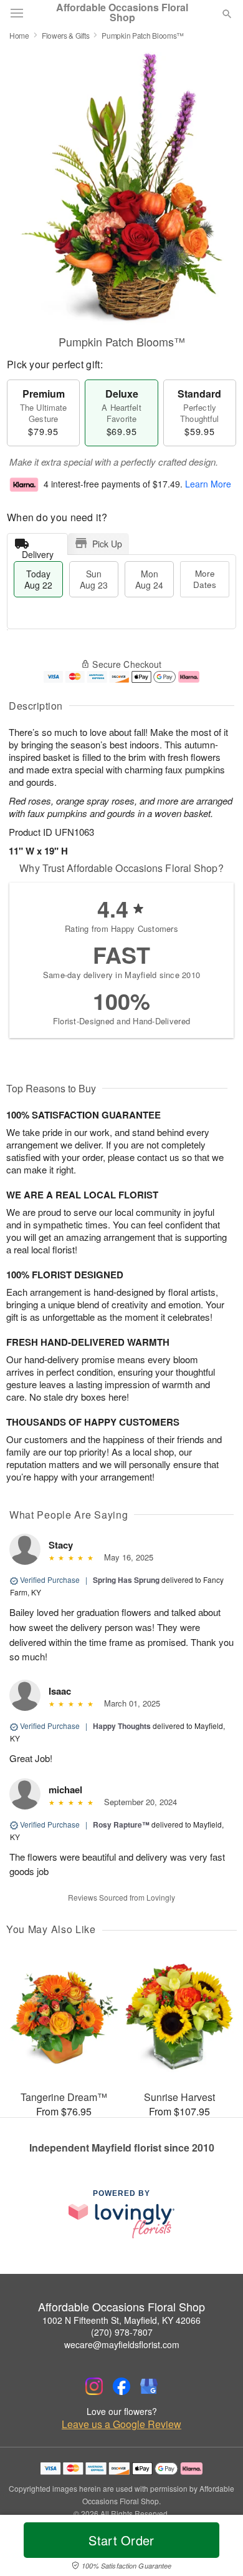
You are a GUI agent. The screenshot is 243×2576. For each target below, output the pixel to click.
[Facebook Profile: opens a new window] (121, 2386)
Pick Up (107, 544)
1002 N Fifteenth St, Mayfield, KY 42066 (121, 2320)
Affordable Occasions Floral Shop (122, 12)
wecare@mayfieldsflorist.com (122, 2344)
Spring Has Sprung (126, 1580)
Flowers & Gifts (66, 35)
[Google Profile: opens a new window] (149, 2386)
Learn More (208, 484)
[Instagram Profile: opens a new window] (94, 2386)
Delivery (38, 551)
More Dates (205, 579)
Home (19, 35)
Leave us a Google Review (121, 2424)
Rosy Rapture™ (121, 1824)
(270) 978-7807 (122, 2332)
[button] (217, 2548)
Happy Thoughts (122, 1726)
